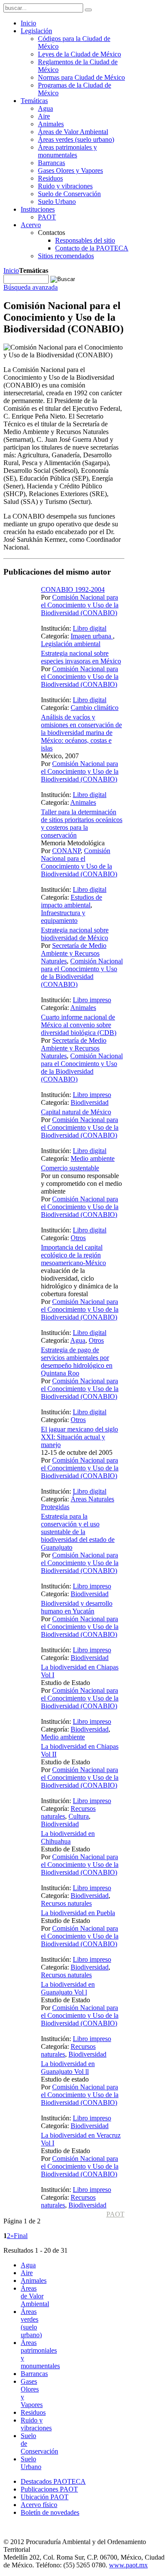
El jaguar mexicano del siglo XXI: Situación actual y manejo (79, 1437)
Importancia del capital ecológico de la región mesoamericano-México (73, 1255)
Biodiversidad (90, 1102)
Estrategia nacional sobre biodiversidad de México (75, 934)
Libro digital (90, 628)
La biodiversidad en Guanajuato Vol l (68, 1988)
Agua (78, 1340)
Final (21, 2236)
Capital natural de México (76, 1112)
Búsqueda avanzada (31, 287)
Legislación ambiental (71, 644)
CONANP (66, 851)
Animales (83, 802)
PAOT (115, 2214)
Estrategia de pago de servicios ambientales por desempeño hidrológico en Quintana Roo (77, 1361)
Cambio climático (95, 708)
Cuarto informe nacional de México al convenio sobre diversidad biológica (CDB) (79, 1025)
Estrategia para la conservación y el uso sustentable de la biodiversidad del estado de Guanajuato (78, 1532)
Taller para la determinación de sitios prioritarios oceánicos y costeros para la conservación (82, 824)
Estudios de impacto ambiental (72, 901)
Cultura (79, 1816)
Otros (78, 1238)
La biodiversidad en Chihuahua (68, 1837)
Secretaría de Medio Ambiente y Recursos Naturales (74, 953)
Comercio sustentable (70, 1168)
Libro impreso (92, 1000)
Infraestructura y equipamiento (63, 917)
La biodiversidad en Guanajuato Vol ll (68, 2068)
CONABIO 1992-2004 (73, 589)
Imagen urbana (92, 636)
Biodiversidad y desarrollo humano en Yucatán (77, 1607)
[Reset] (88, 10)
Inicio (11, 270)
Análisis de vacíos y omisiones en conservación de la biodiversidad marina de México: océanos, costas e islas (81, 733)
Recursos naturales (66, 1903)
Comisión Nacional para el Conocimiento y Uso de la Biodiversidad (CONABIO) (80, 605)
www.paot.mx (128, 2565)
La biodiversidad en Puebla (78, 1913)
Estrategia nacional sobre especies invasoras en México (81, 657)
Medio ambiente (93, 1158)
